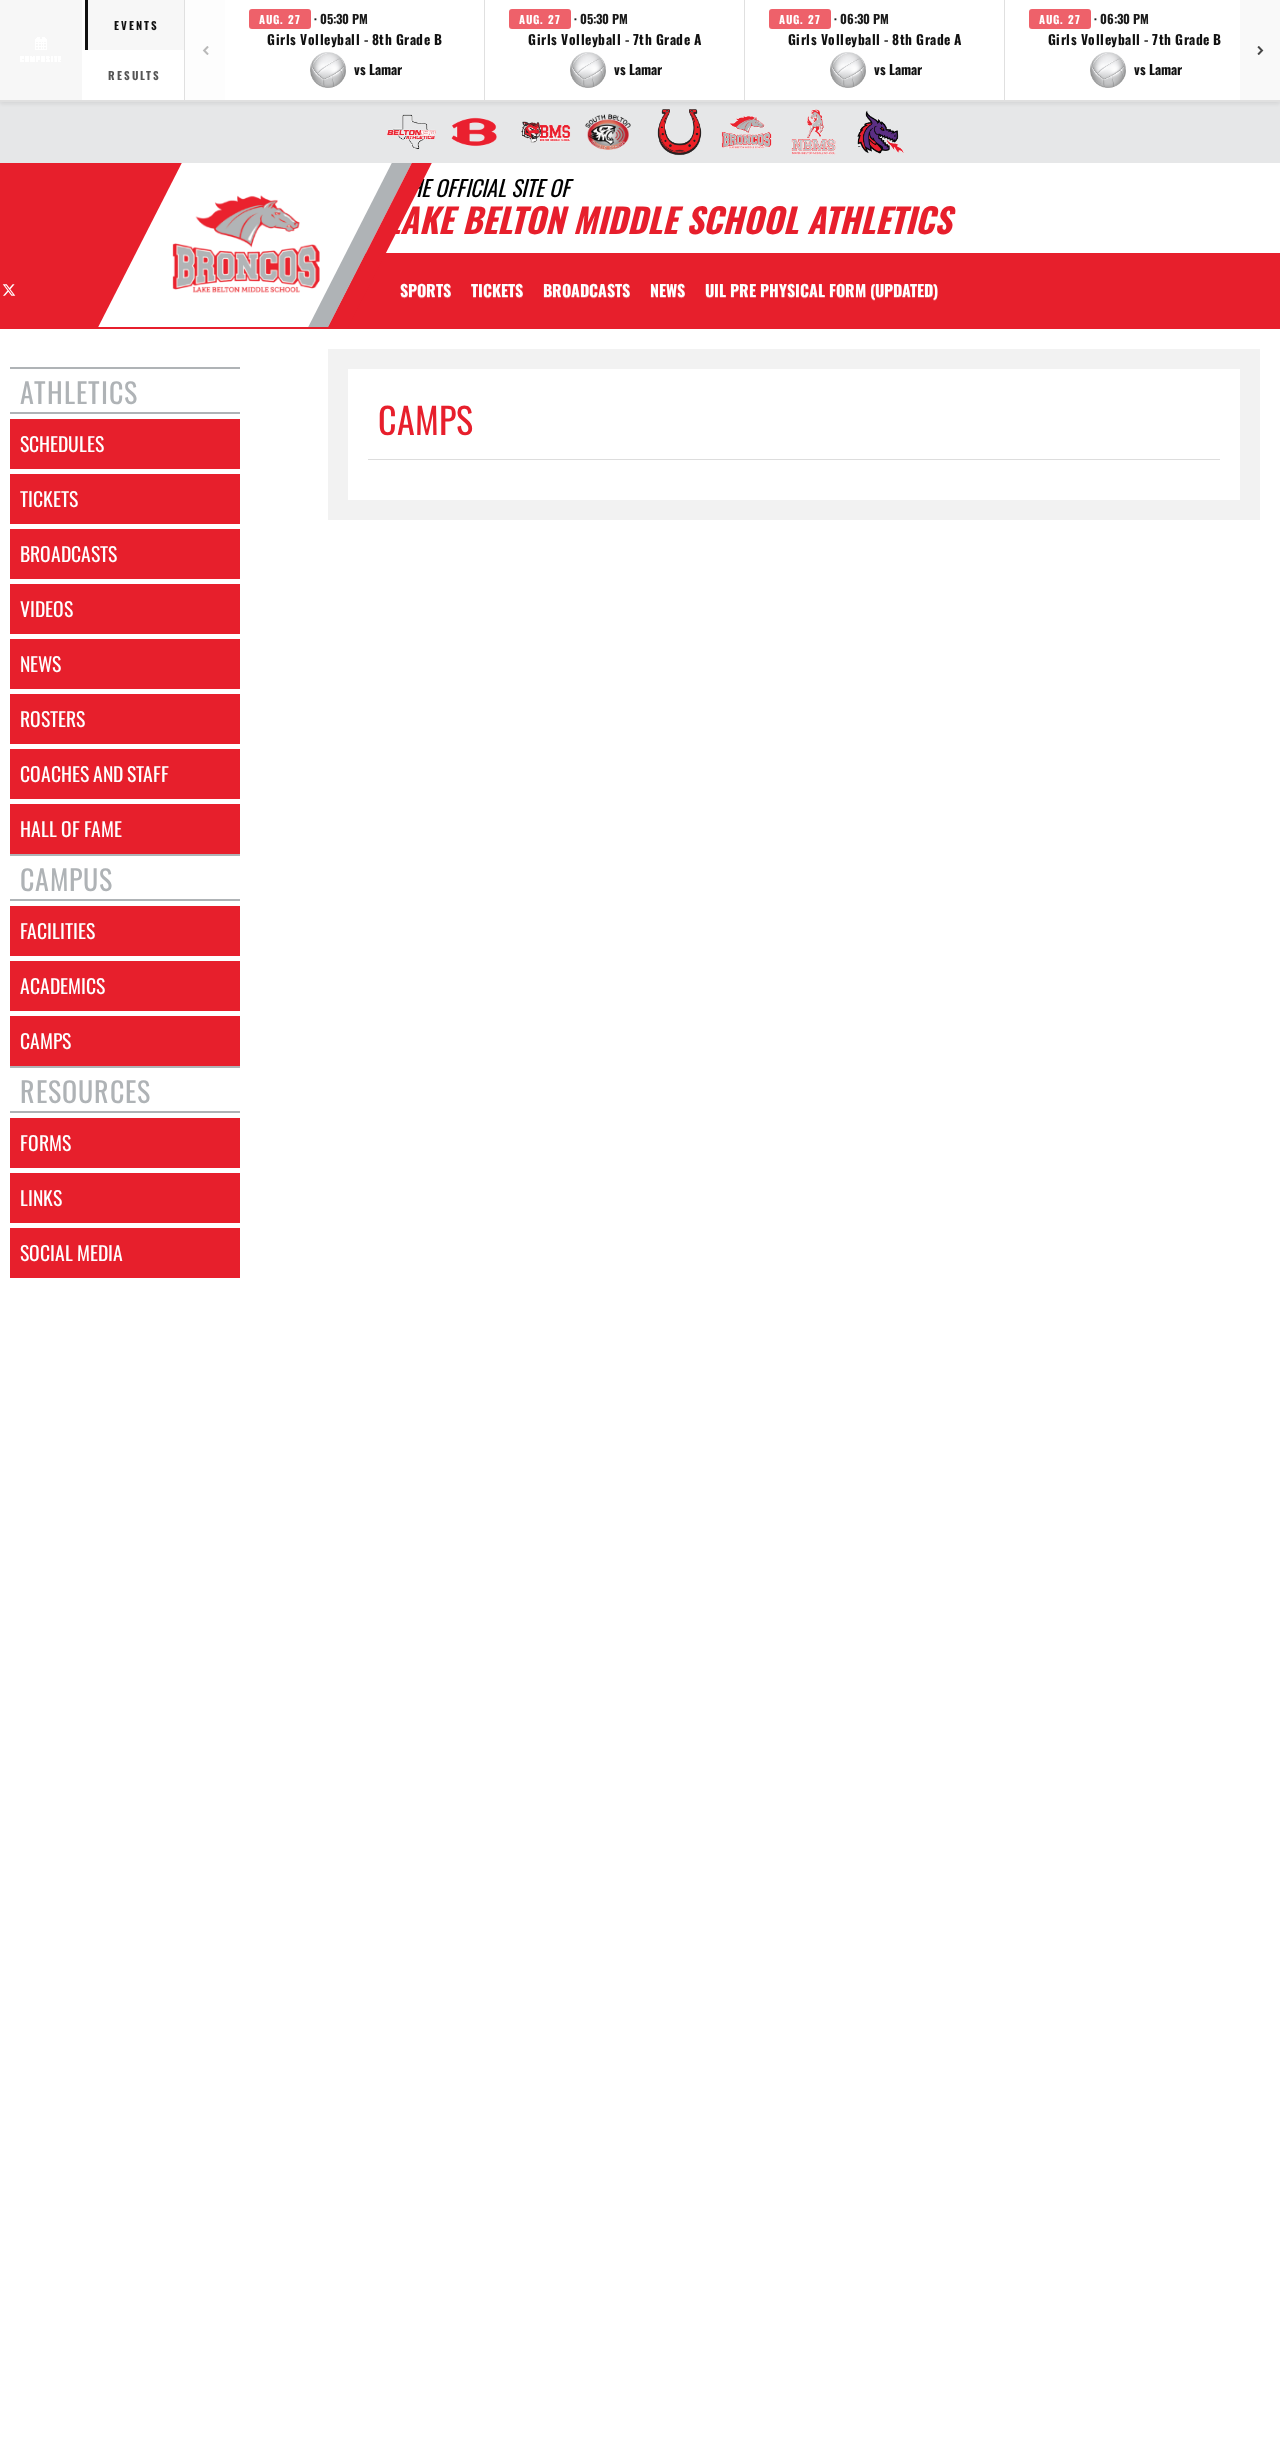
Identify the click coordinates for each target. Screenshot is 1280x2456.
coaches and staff (94, 773)
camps (45, 1040)
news (40, 663)
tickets (49, 498)
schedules (62, 443)
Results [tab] (134, 75)
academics (62, 985)
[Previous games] (205, 50)
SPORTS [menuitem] (425, 290)
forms (45, 1142)
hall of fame (71, 828)
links (41, 1197)
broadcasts (68, 553)
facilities (57, 930)
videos (46, 608)
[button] (355, 50)
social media (71, 1252)
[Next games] (1260, 50)
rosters (52, 718)
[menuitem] (405, 132)
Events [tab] (136, 25)
